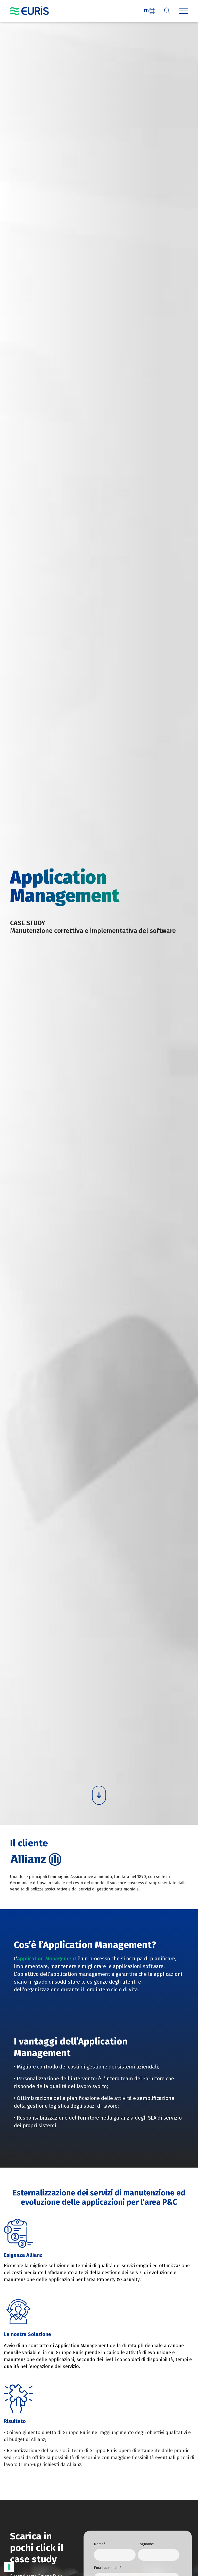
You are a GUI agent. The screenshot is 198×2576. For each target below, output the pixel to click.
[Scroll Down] (99, 1795)
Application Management (47, 1959)
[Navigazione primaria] (29, 10)
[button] (183, 11)
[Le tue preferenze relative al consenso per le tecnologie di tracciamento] (9, 2567)
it (146, 11)
